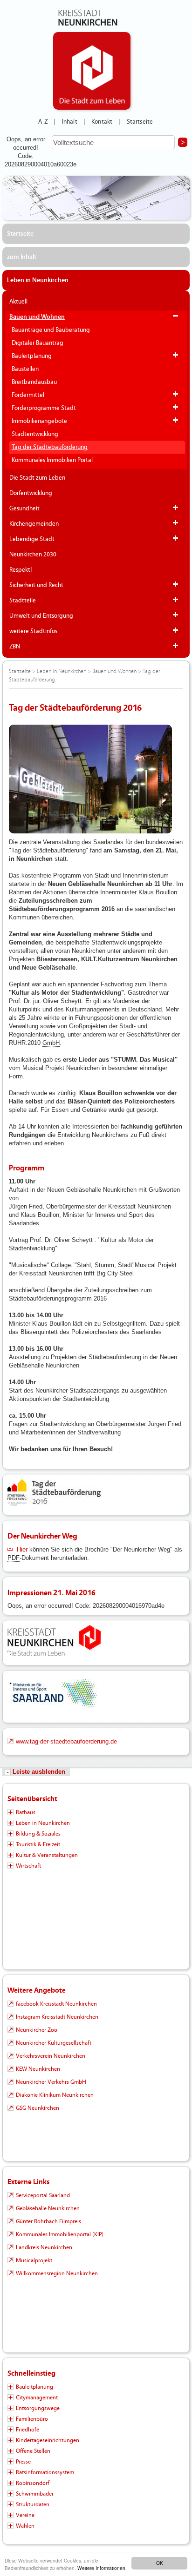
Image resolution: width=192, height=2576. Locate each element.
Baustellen (25, 369)
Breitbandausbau (34, 382)
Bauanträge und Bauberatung (51, 330)
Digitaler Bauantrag (38, 343)
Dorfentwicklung (31, 493)
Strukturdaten (33, 2504)
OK (160, 2563)
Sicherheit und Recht (36, 585)
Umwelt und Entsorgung (41, 616)
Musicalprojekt (34, 2260)
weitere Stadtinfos (33, 631)
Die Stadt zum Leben (37, 478)
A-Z (43, 122)
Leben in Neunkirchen (38, 280)
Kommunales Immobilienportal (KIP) (60, 2234)
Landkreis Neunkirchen (44, 2247)
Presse (23, 2462)
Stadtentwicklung (35, 434)
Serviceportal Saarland (43, 2195)
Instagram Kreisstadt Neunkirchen (57, 2017)
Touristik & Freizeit (38, 1844)
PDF (14, 1558)
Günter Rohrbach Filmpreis (48, 2221)
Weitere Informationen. (102, 2568)
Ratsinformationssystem (45, 2472)
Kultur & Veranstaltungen (47, 1855)
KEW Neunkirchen (38, 2069)
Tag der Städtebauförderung (50, 447)
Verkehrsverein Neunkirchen (51, 2056)
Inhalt (70, 122)
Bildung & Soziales (38, 1834)
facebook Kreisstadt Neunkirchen (56, 2004)
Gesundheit (24, 509)
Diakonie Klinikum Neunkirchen (55, 2095)
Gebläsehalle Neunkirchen (48, 2208)
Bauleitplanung (32, 356)
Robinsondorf (33, 2483)
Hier (22, 1549)
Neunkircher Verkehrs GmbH (51, 2082)
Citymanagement (37, 2398)
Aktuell (18, 302)
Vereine (25, 2515)
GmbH (51, 1043)
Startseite (140, 122)
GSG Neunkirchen (38, 2108)
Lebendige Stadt (32, 539)
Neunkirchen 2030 (33, 555)
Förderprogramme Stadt (44, 408)
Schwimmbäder (35, 2494)
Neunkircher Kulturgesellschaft (54, 2043)
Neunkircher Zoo (37, 2030)
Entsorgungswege (38, 2408)
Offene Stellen (33, 2451)
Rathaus (26, 1812)
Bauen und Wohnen (37, 317)
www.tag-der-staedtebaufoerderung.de (66, 1741)
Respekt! (21, 570)
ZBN (15, 647)
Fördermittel (28, 395)
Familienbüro (32, 2419)
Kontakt (102, 122)
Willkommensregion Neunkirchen (57, 2273)
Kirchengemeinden (34, 524)
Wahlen (25, 2526)
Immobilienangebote (39, 421)
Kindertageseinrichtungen (48, 2440)
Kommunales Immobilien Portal (52, 460)
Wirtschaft (28, 1866)
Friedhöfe (27, 2430)
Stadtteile (23, 601)
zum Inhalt (22, 257)
